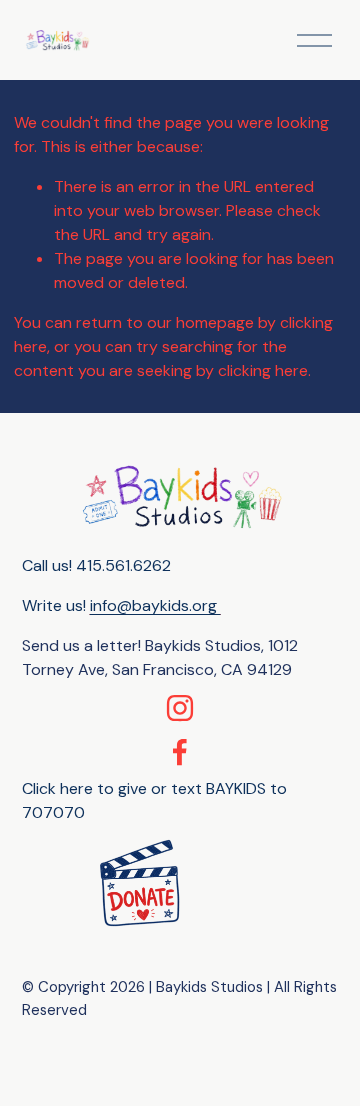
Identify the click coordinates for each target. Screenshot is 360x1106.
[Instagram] (180, 708)
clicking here (263, 370)
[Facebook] (180, 752)
